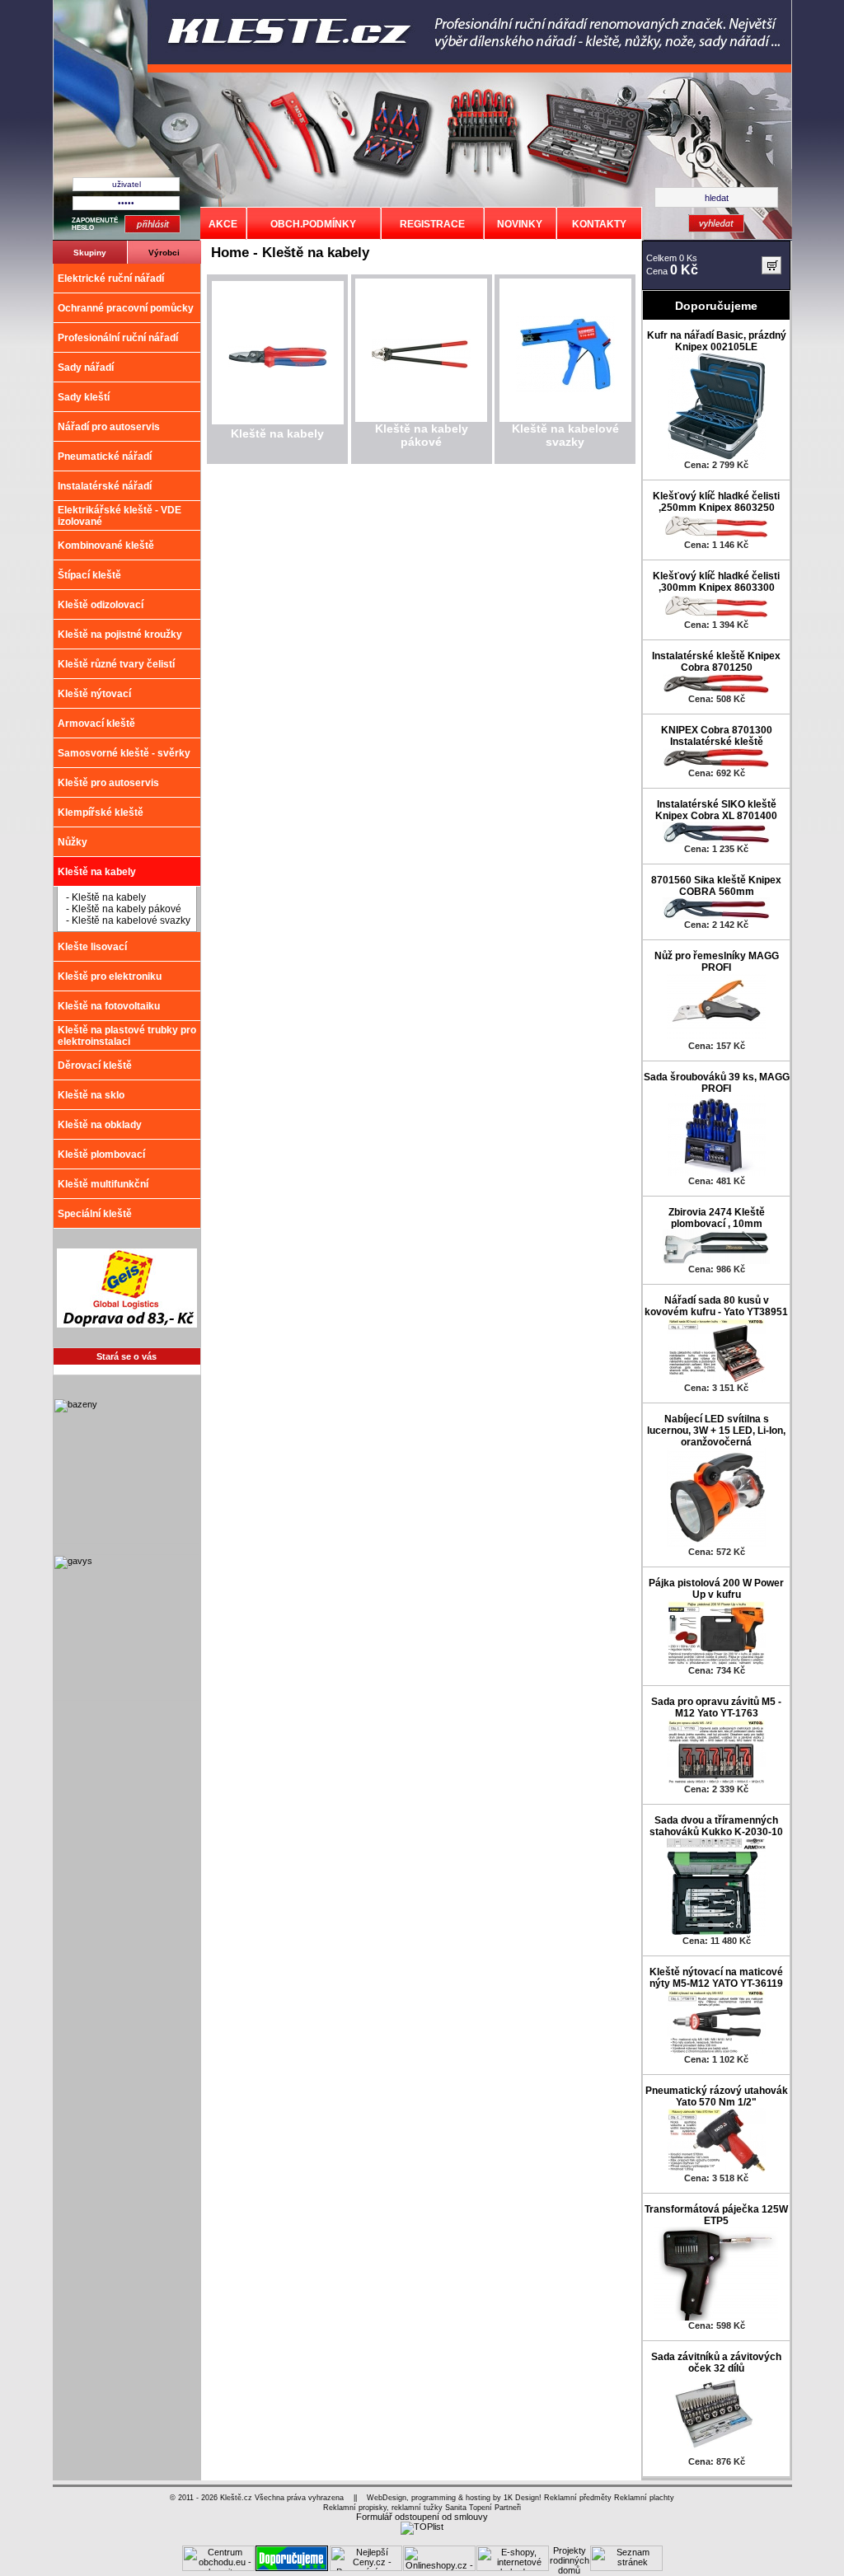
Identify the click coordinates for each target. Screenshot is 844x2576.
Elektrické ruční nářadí (111, 279)
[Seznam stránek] (626, 2568)
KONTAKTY (599, 224)
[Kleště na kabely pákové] (421, 367)
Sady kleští (84, 397)
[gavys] (126, 1698)
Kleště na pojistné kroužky (120, 635)
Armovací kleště (96, 724)
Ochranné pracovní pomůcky (126, 308)
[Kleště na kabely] (278, 365)
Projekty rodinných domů (570, 2560)
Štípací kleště (89, 575)
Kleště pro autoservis (108, 783)
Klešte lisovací (92, 947)
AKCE (223, 224)
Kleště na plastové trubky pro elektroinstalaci (127, 1036)
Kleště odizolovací (101, 605)
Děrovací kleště (95, 1066)
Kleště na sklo (91, 1095)
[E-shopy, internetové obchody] (513, 2568)
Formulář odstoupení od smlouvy (422, 2517)
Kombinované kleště (106, 546)
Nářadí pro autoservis (109, 427)
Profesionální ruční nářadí (118, 338)
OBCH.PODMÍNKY (313, 224)
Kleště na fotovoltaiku (109, 1006)
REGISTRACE (432, 224)
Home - (237, 253)
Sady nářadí (86, 368)
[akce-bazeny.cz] (126, 1541)
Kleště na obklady (100, 1125)
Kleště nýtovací (94, 694)
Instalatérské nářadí (105, 486)
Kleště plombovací (101, 1155)
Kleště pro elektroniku (110, 977)
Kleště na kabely (97, 872)
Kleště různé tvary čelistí (116, 664)
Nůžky (73, 842)
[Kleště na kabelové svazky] (565, 390)
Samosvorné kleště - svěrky (124, 753)
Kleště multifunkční (103, 1184)
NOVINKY (520, 224)
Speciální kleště (95, 1214)
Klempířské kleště (101, 813)
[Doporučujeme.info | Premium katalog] (292, 2568)
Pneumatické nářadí (105, 457)
